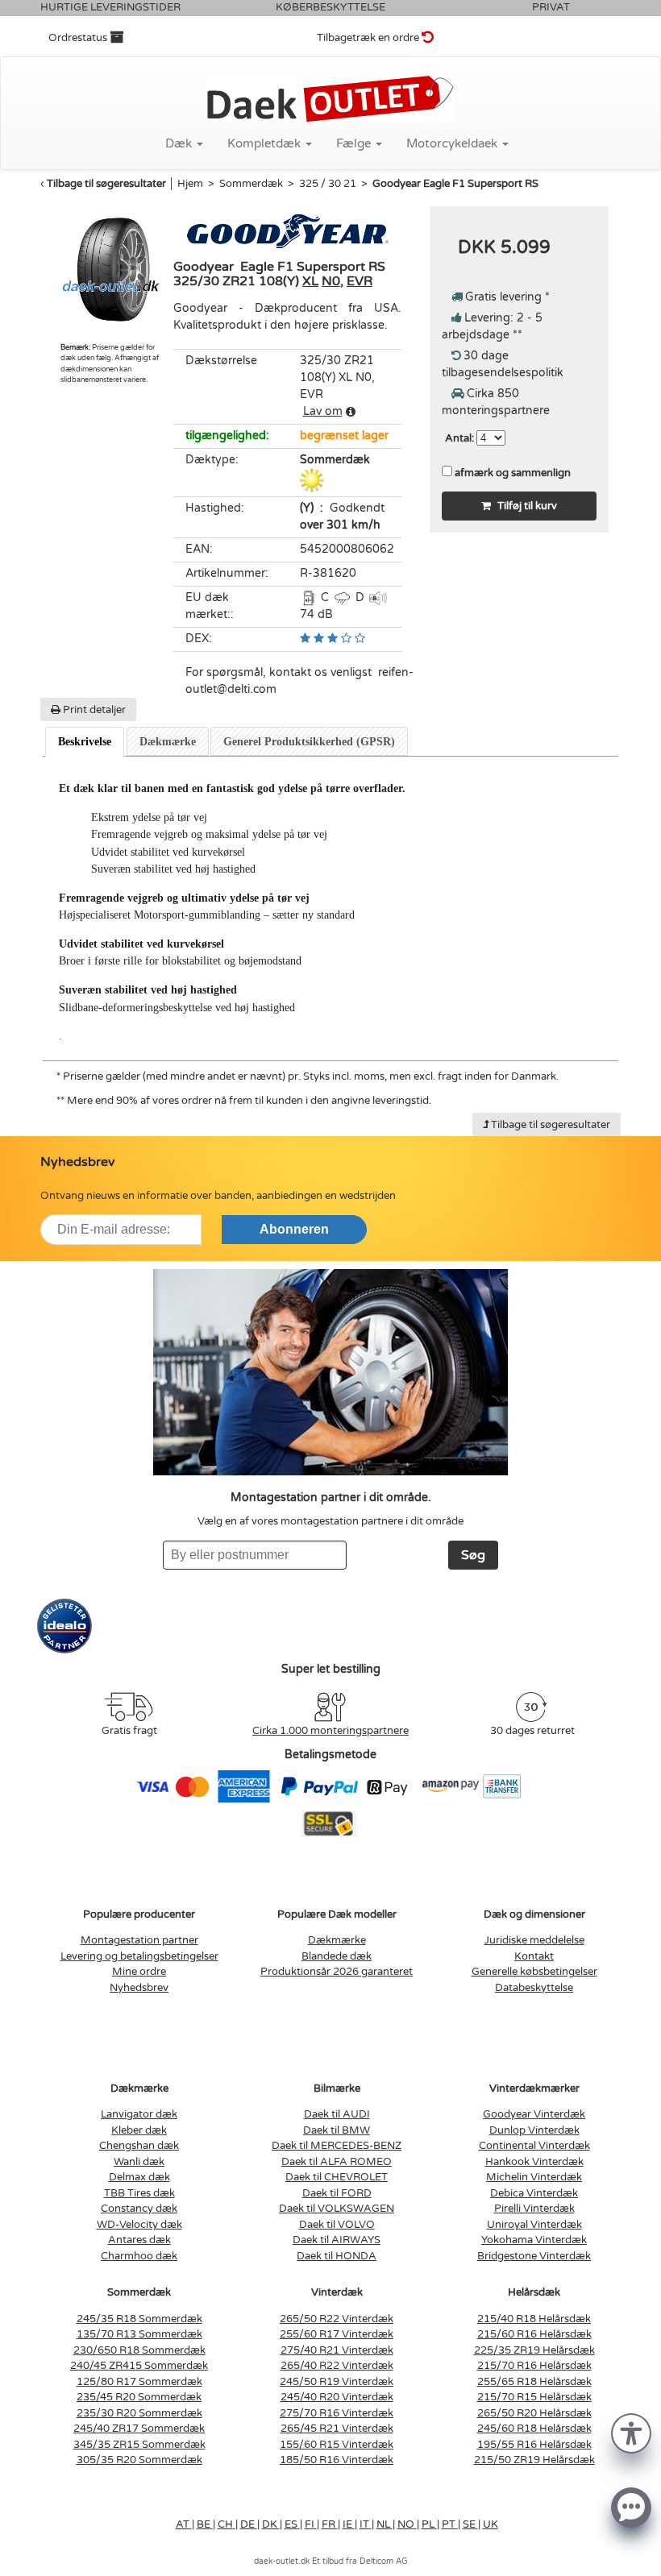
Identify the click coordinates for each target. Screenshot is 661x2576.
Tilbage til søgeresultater (106, 184)
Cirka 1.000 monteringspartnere (330, 1731)
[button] (631, 2432)
